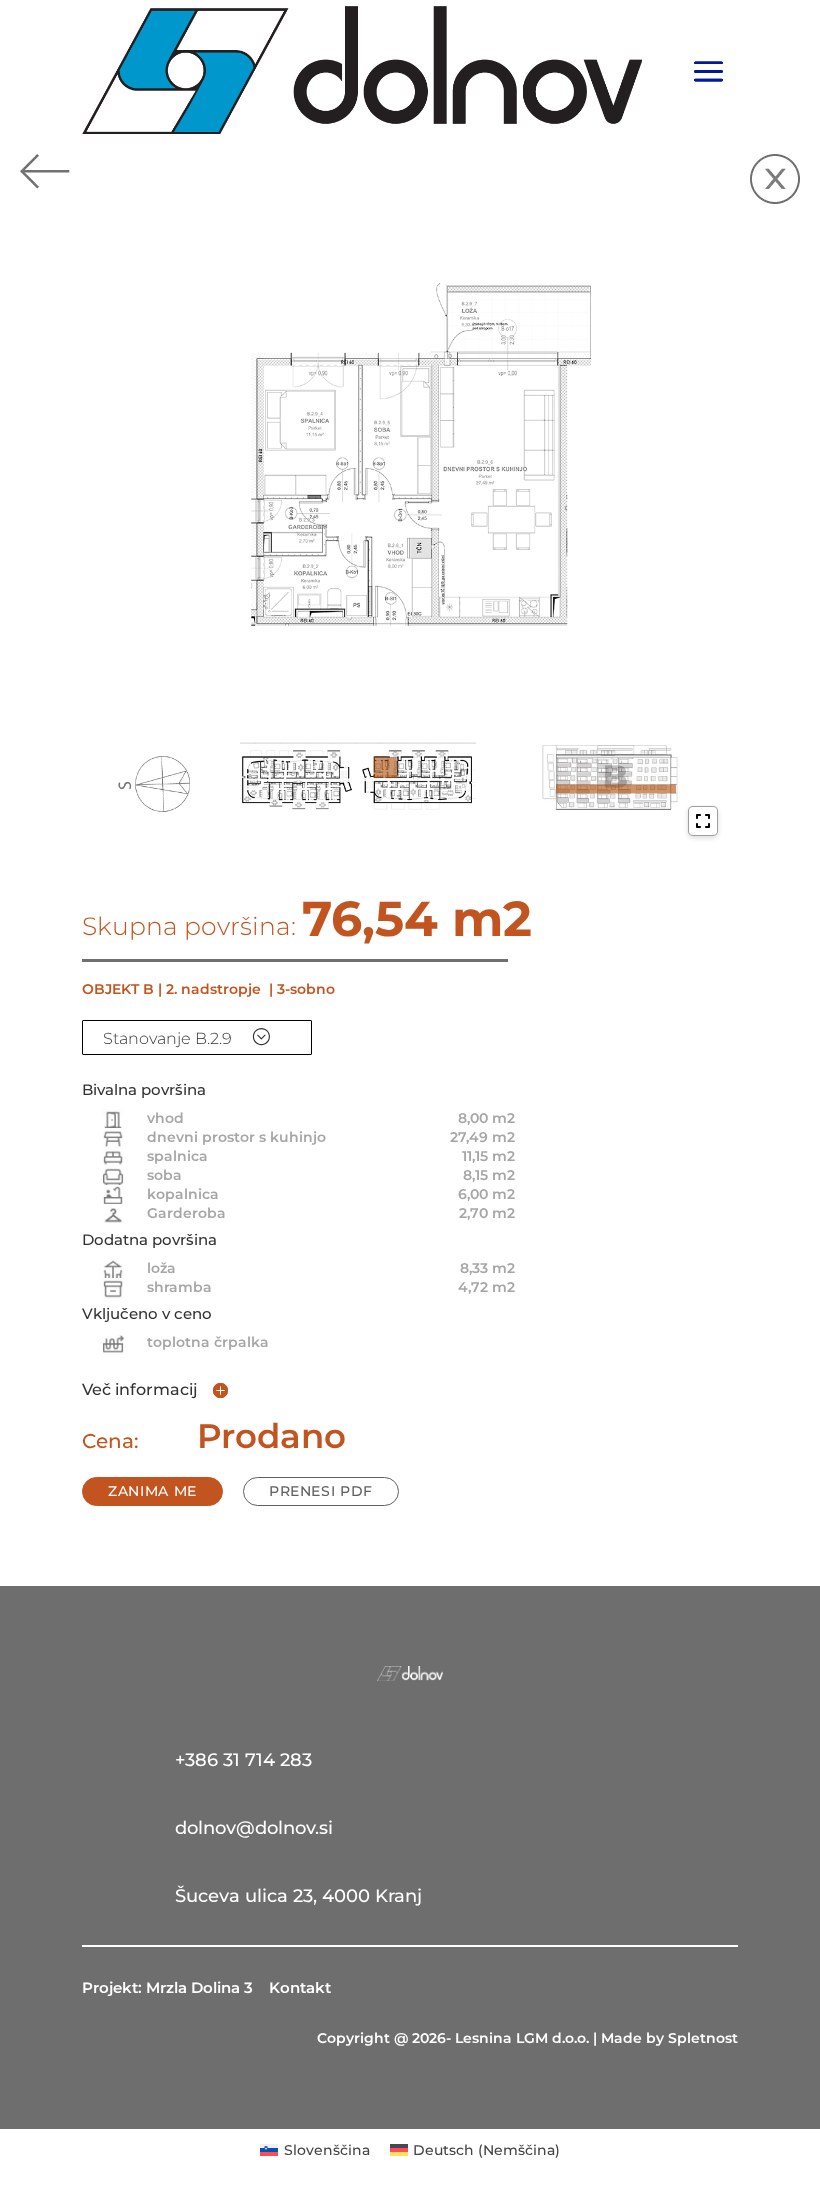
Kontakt (300, 1987)
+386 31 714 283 (243, 1760)
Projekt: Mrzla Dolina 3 (167, 1987)
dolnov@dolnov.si (254, 1828)
